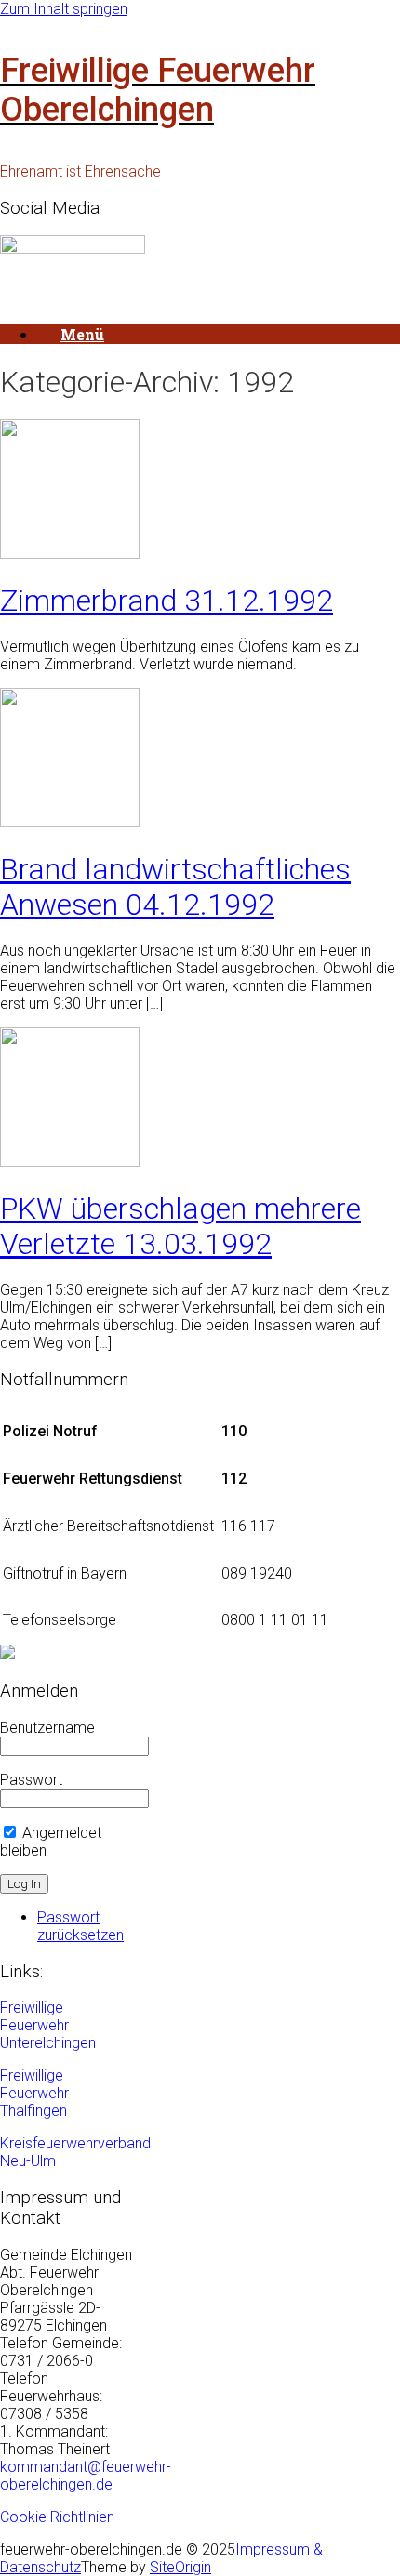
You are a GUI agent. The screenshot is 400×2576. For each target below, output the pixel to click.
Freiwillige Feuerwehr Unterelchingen (48, 2025)
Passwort (31, 1780)
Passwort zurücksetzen (80, 1926)
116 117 (248, 1526)
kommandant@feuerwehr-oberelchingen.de (86, 2476)
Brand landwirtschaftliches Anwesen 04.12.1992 (175, 887)
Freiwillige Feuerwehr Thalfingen (34, 2093)
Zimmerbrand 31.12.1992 (167, 601)
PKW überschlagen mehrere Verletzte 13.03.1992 (180, 1226)
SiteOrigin (180, 2567)
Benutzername (47, 1728)
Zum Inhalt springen (64, 9)
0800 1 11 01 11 (275, 1620)
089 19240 (257, 1573)
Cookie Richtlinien (57, 2517)
